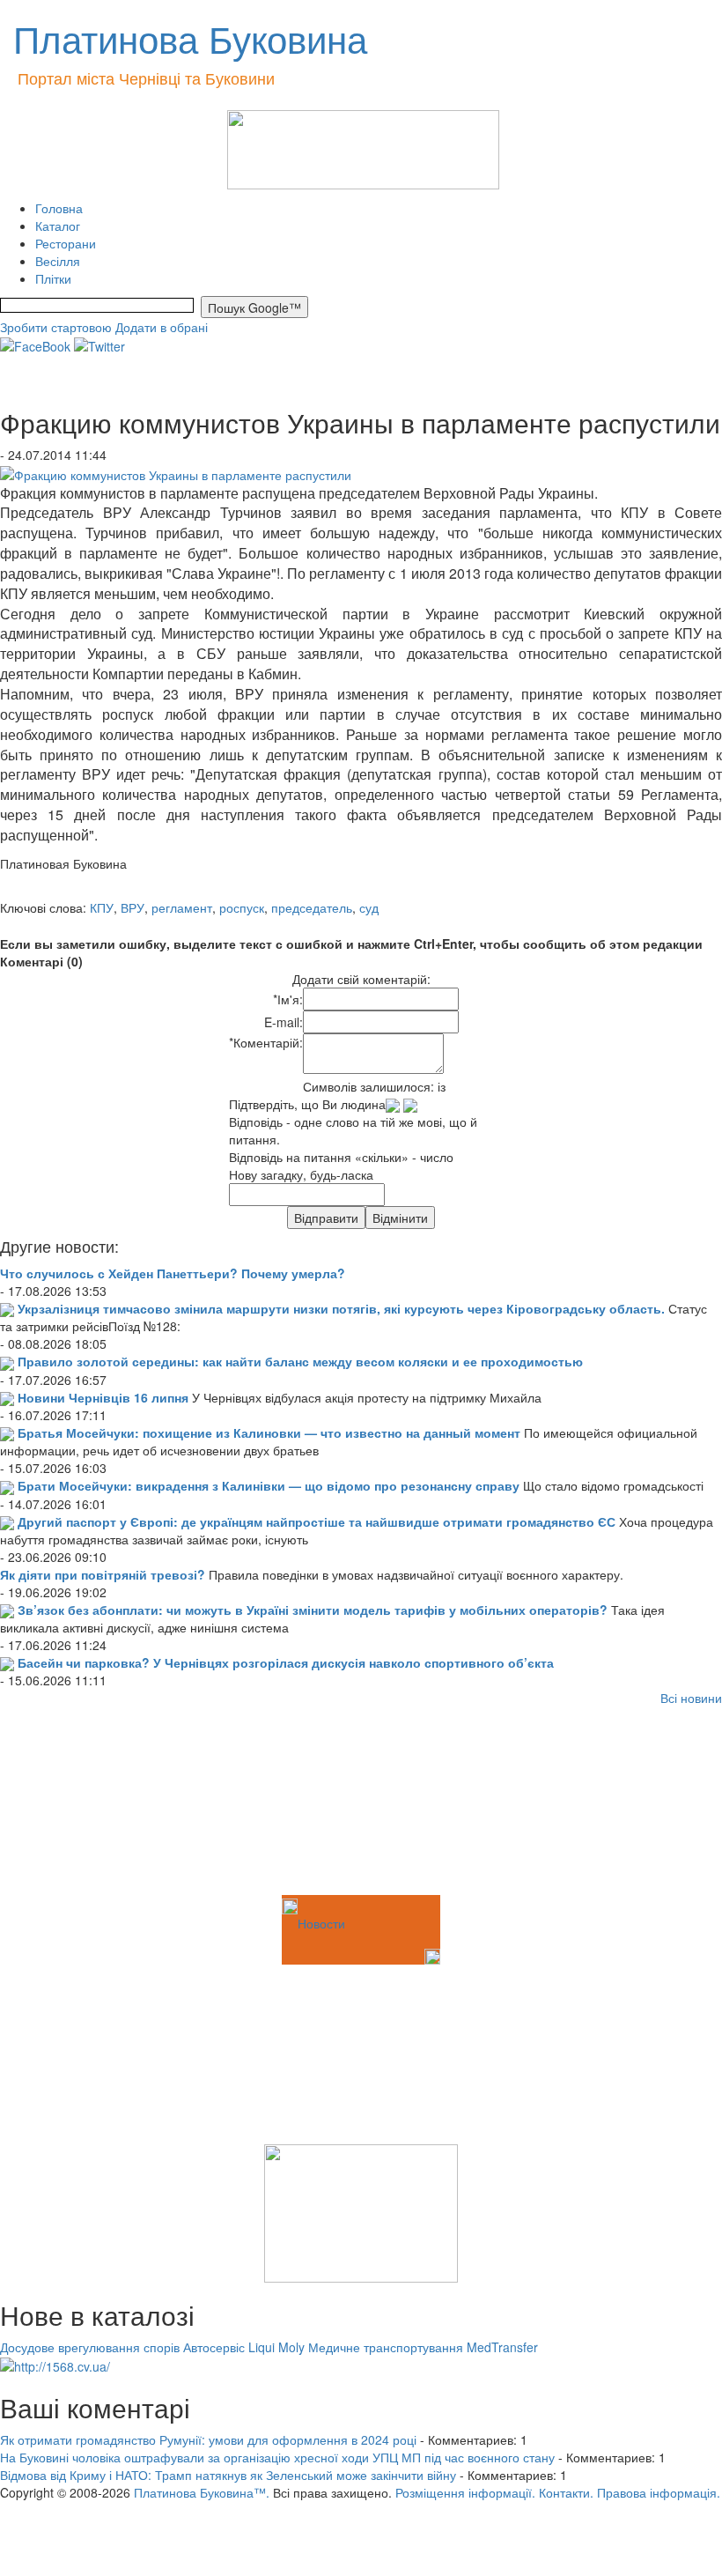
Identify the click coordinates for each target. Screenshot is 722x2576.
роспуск (242, 907)
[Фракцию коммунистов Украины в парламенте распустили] (176, 472)
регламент (182, 907)
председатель (312, 907)
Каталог (58, 226)
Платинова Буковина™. (202, 2492)
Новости (321, 1923)
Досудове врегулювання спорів (90, 2347)
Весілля (58, 261)
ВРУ (133, 907)
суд (369, 907)
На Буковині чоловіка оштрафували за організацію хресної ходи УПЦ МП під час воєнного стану (277, 2457)
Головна (59, 208)
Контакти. (566, 2492)
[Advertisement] (88, 1803)
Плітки (53, 278)
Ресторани (66, 243)
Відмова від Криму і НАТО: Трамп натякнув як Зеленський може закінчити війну (228, 2475)
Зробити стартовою (56, 327)
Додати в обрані (162, 327)
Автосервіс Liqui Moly (244, 2347)
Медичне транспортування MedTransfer (423, 2347)
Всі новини (691, 1698)
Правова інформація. (659, 2492)
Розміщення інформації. (465, 2492)
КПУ (102, 907)
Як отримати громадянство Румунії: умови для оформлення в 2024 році (208, 2439)
